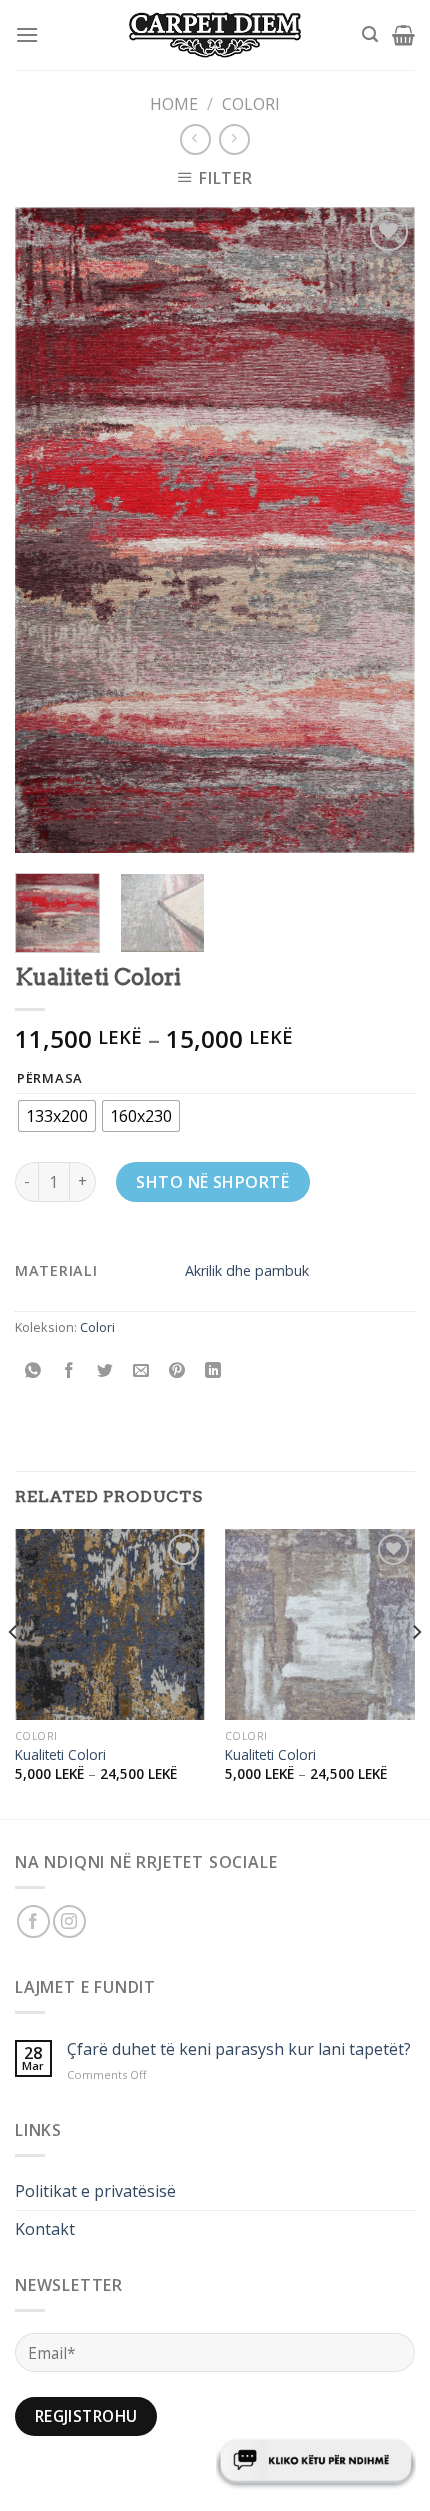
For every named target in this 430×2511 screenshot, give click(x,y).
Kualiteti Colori (60, 1755)
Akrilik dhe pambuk (247, 1270)
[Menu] (27, 34)
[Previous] (48, 529)
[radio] (57, 1116)
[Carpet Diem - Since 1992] (215, 35)
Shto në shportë (212, 1182)
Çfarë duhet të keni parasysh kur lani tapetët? (239, 2049)
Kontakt (45, 2229)
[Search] (370, 34)
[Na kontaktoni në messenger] (316, 2461)
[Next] (382, 529)
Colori (251, 104)
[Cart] (403, 35)
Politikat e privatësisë (95, 2191)
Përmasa (50, 1079)
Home (174, 104)
